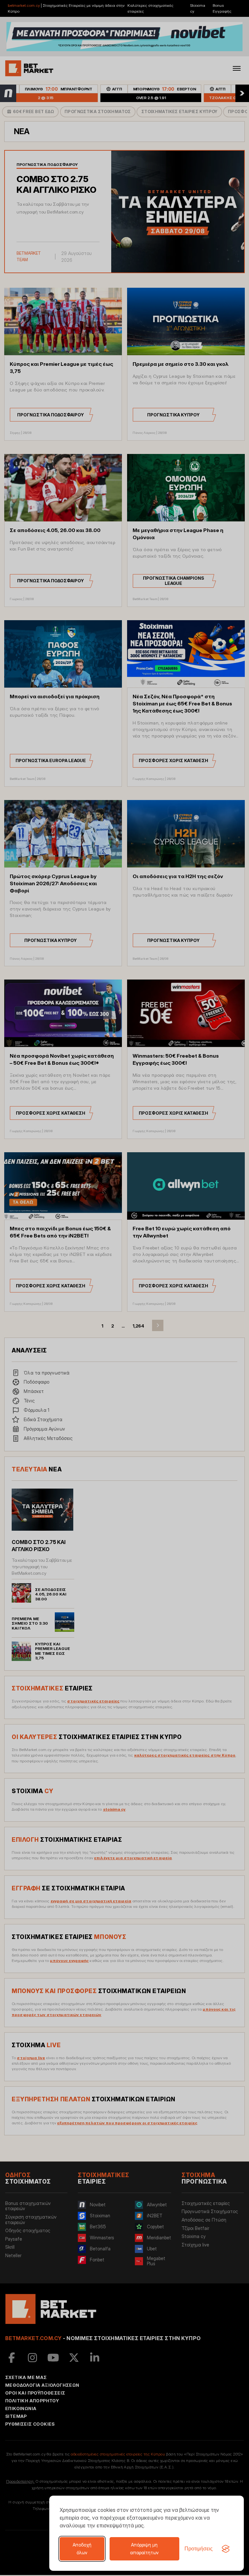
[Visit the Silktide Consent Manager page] (226, 2549)
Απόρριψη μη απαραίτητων (144, 2549)
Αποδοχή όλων (82, 2549)
